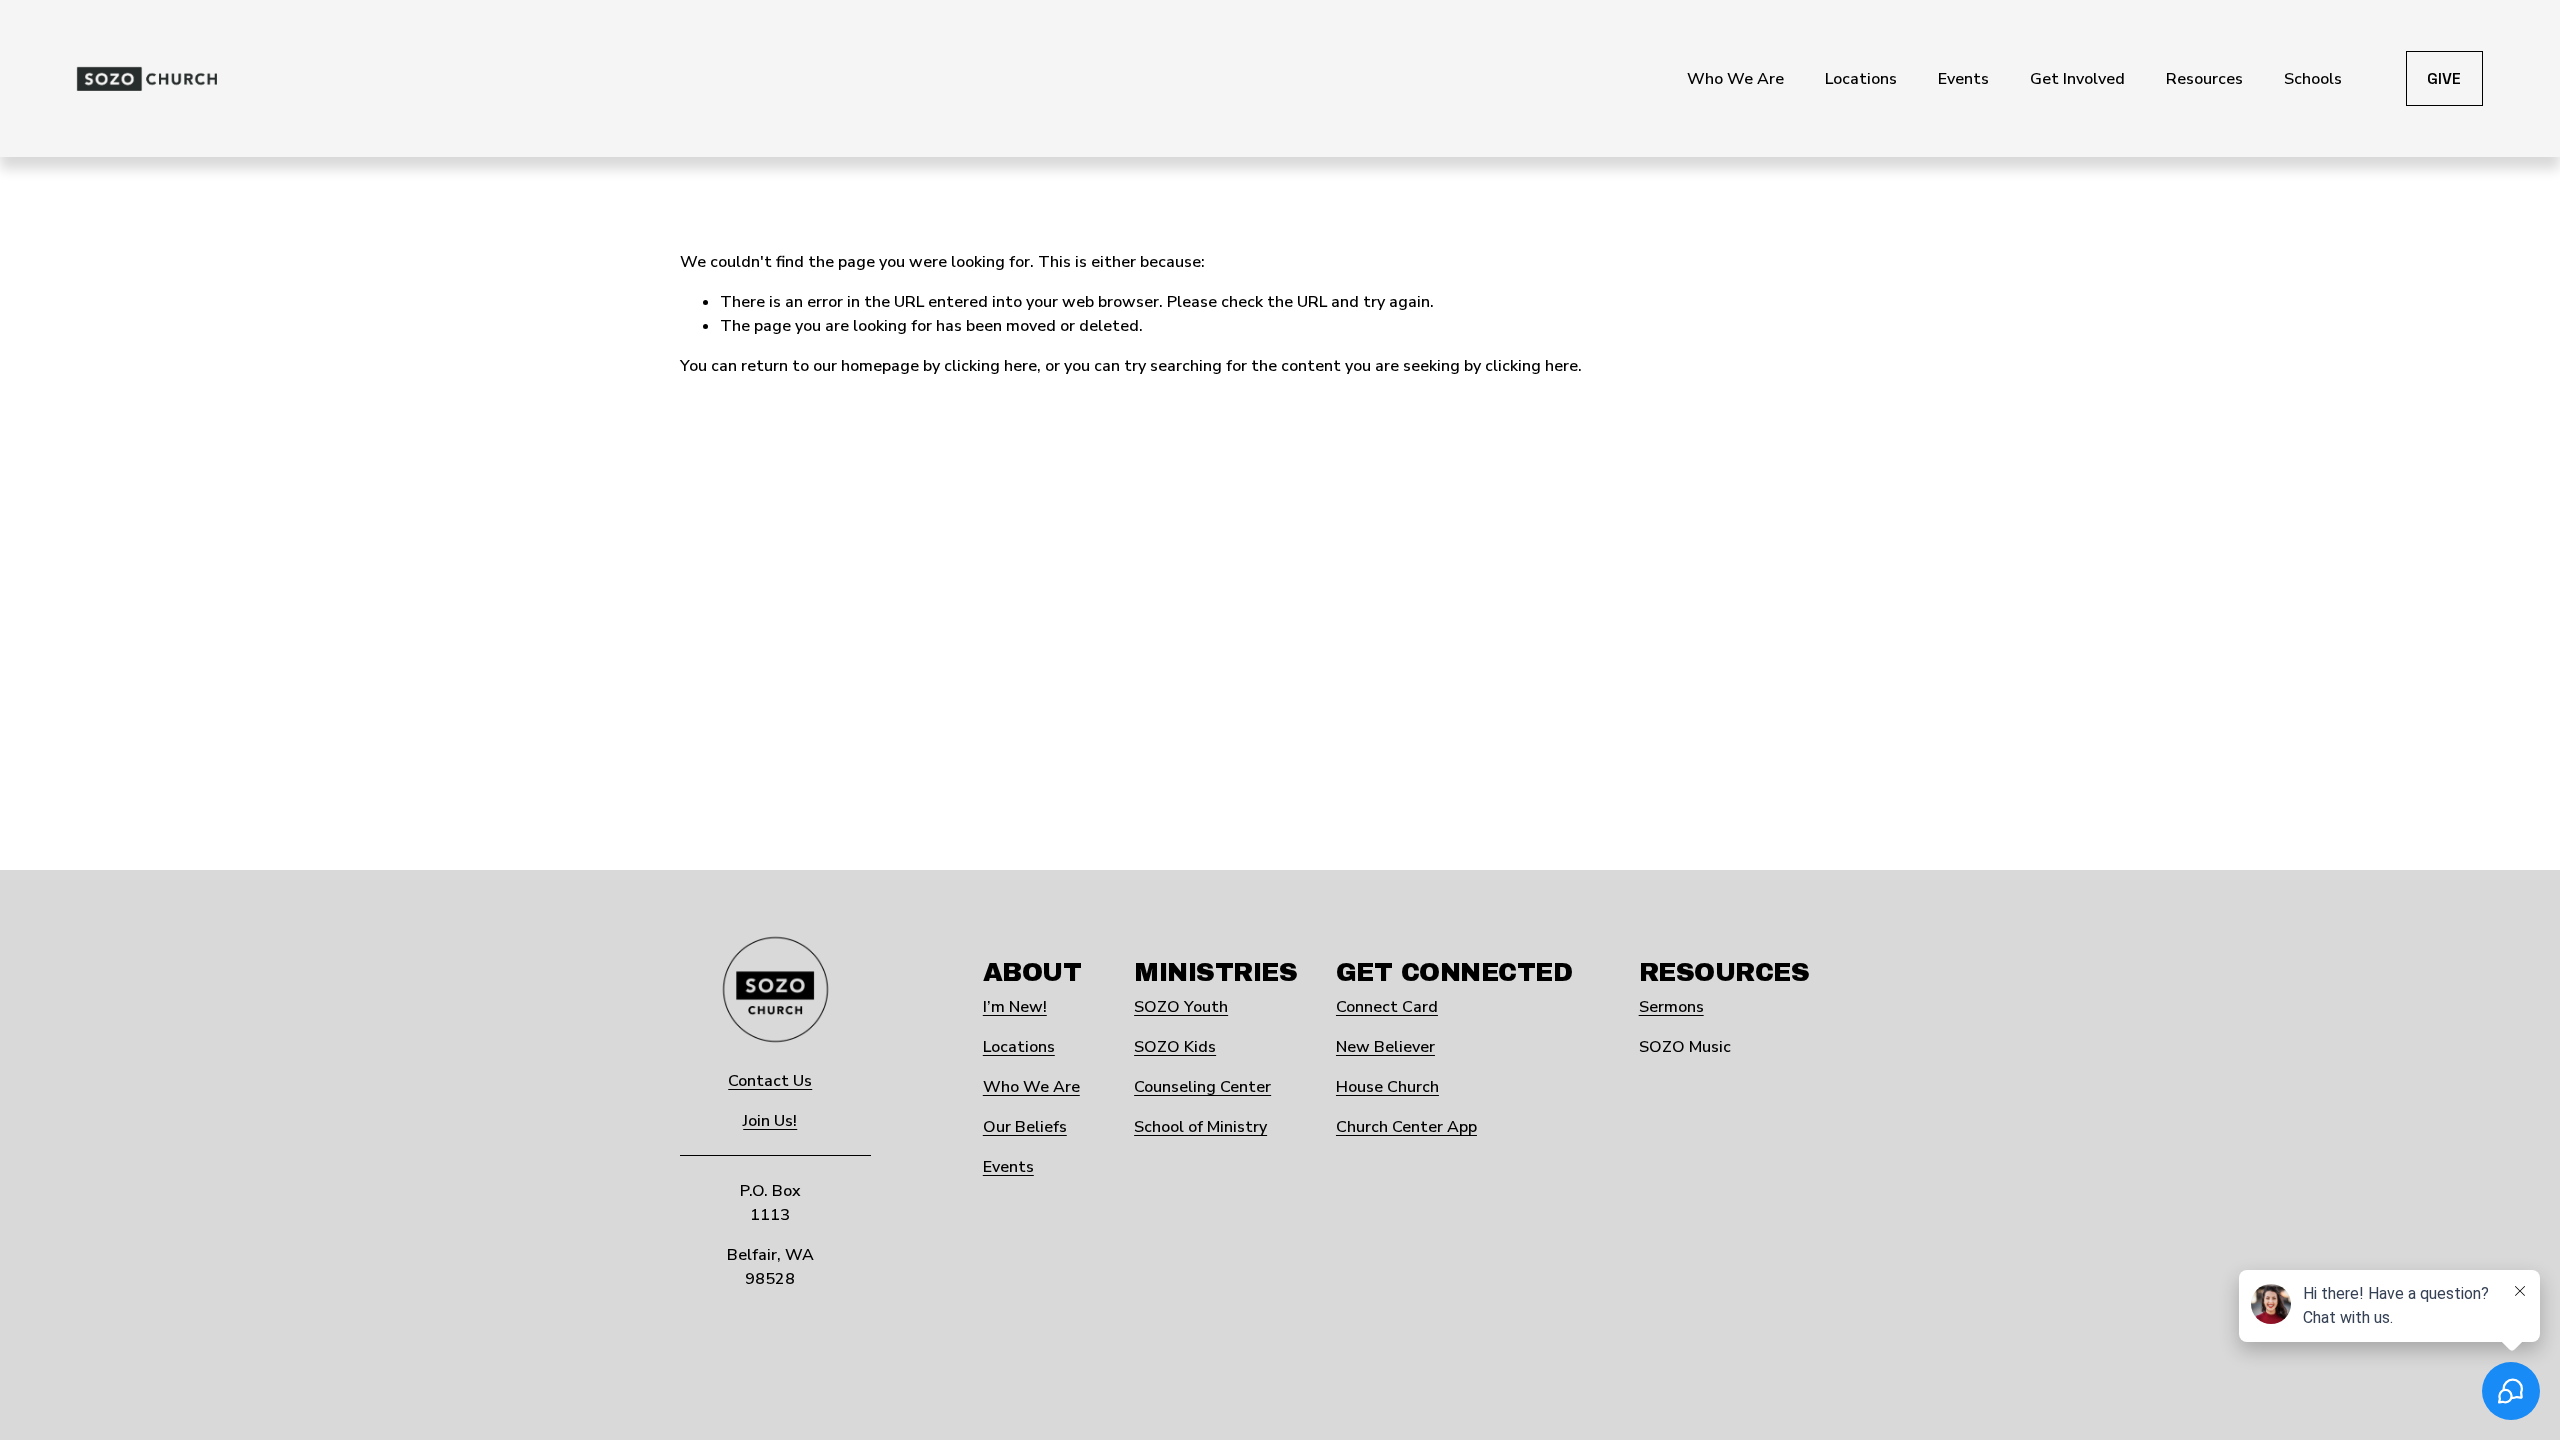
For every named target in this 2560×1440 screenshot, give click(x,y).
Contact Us (770, 1081)
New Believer (1385, 1047)
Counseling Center (1202, 1087)
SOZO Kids (1175, 1047)
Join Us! (770, 1121)
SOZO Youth (1181, 1007)
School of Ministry (1200, 1127)
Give (2444, 78)
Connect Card (1387, 1007)
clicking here (990, 366)
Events (1008, 1167)
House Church (1387, 1087)
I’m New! (1015, 1007)
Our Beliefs (1025, 1127)
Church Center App (1406, 1127)
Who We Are (1031, 1087)
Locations (1019, 1047)
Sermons (1671, 1007)
